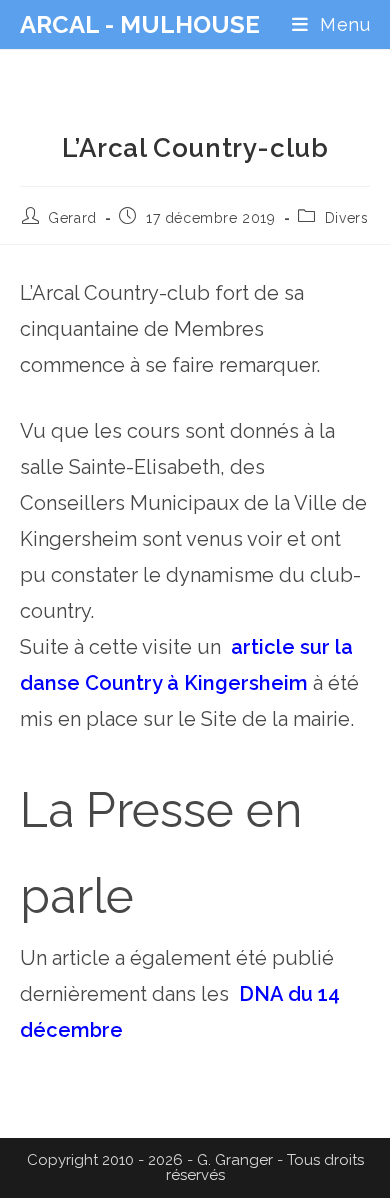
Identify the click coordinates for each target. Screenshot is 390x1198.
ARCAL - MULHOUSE (140, 24)
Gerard (72, 218)
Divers (347, 218)
